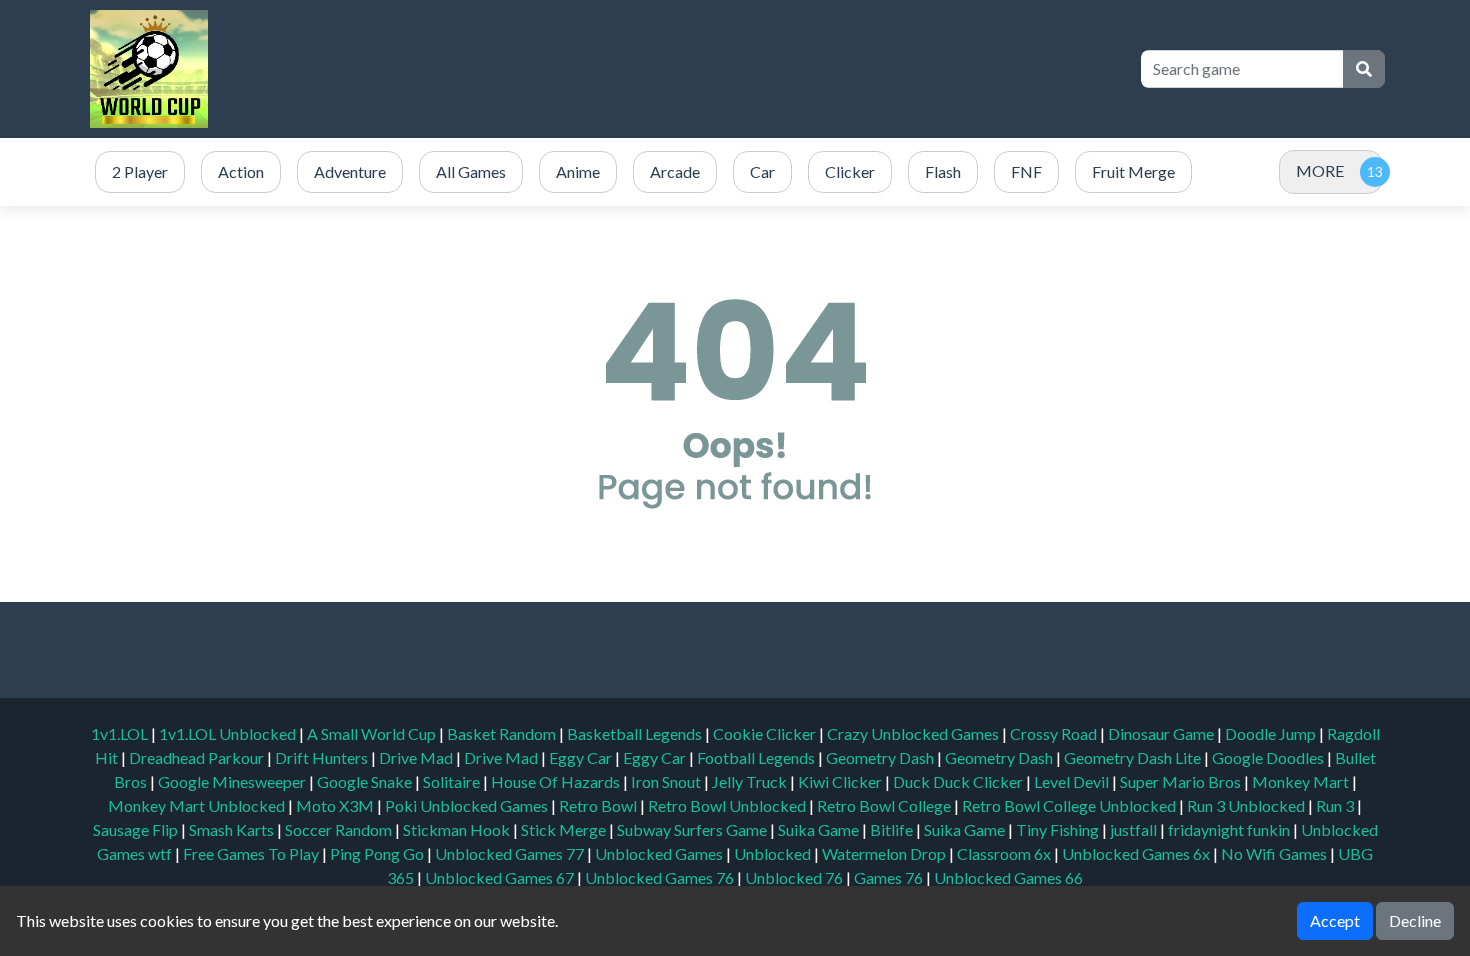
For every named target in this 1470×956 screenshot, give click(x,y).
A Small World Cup (373, 733)
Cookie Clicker (766, 733)
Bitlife (893, 829)
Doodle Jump (1272, 733)
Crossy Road (1055, 733)
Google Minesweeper (233, 781)
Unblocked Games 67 (499, 877)
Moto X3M (336, 805)
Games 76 (888, 877)
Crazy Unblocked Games (914, 733)
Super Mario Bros (1182, 781)
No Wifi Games (1274, 853)
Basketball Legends (636, 733)
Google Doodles (1269, 757)
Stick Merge (565, 829)
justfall (1135, 829)
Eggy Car (582, 757)
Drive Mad (417, 757)
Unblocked (774, 853)
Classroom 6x (1004, 853)
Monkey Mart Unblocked (198, 805)
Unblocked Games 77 (511, 853)
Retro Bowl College (885, 805)
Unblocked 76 (794, 877)
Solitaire (453, 781)
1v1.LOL (121, 733)
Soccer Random (340, 829)
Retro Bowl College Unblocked (1070, 805)
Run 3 (1336, 805)
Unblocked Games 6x (1136, 853)
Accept (1335, 920)
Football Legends (757, 757)
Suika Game (820, 829)
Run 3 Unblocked (1247, 805)
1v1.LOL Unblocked (229, 733)
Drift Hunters (323, 757)
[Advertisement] (757, 69)
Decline (1415, 920)
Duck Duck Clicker (959, 781)
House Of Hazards (557, 781)
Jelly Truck (751, 781)
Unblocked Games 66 (1008, 877)
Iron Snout (667, 781)
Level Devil (1073, 781)
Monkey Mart (1302, 781)
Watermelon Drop (885, 853)
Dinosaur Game (1162, 733)
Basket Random (503, 733)
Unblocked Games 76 (659, 877)
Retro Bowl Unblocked (728, 805)
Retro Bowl (599, 805)
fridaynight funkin (1230, 829)
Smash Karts (233, 829)
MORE (1320, 170)
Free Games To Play (252, 853)
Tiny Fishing (1059, 829)
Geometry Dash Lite (1134, 757)
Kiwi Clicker (841, 781)
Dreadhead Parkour (198, 757)
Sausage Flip (137, 829)
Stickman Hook (458, 829)
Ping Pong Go (378, 853)
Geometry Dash (881, 757)
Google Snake (366, 781)
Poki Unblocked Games (468, 805)
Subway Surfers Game (693, 829)
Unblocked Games (660, 853)
